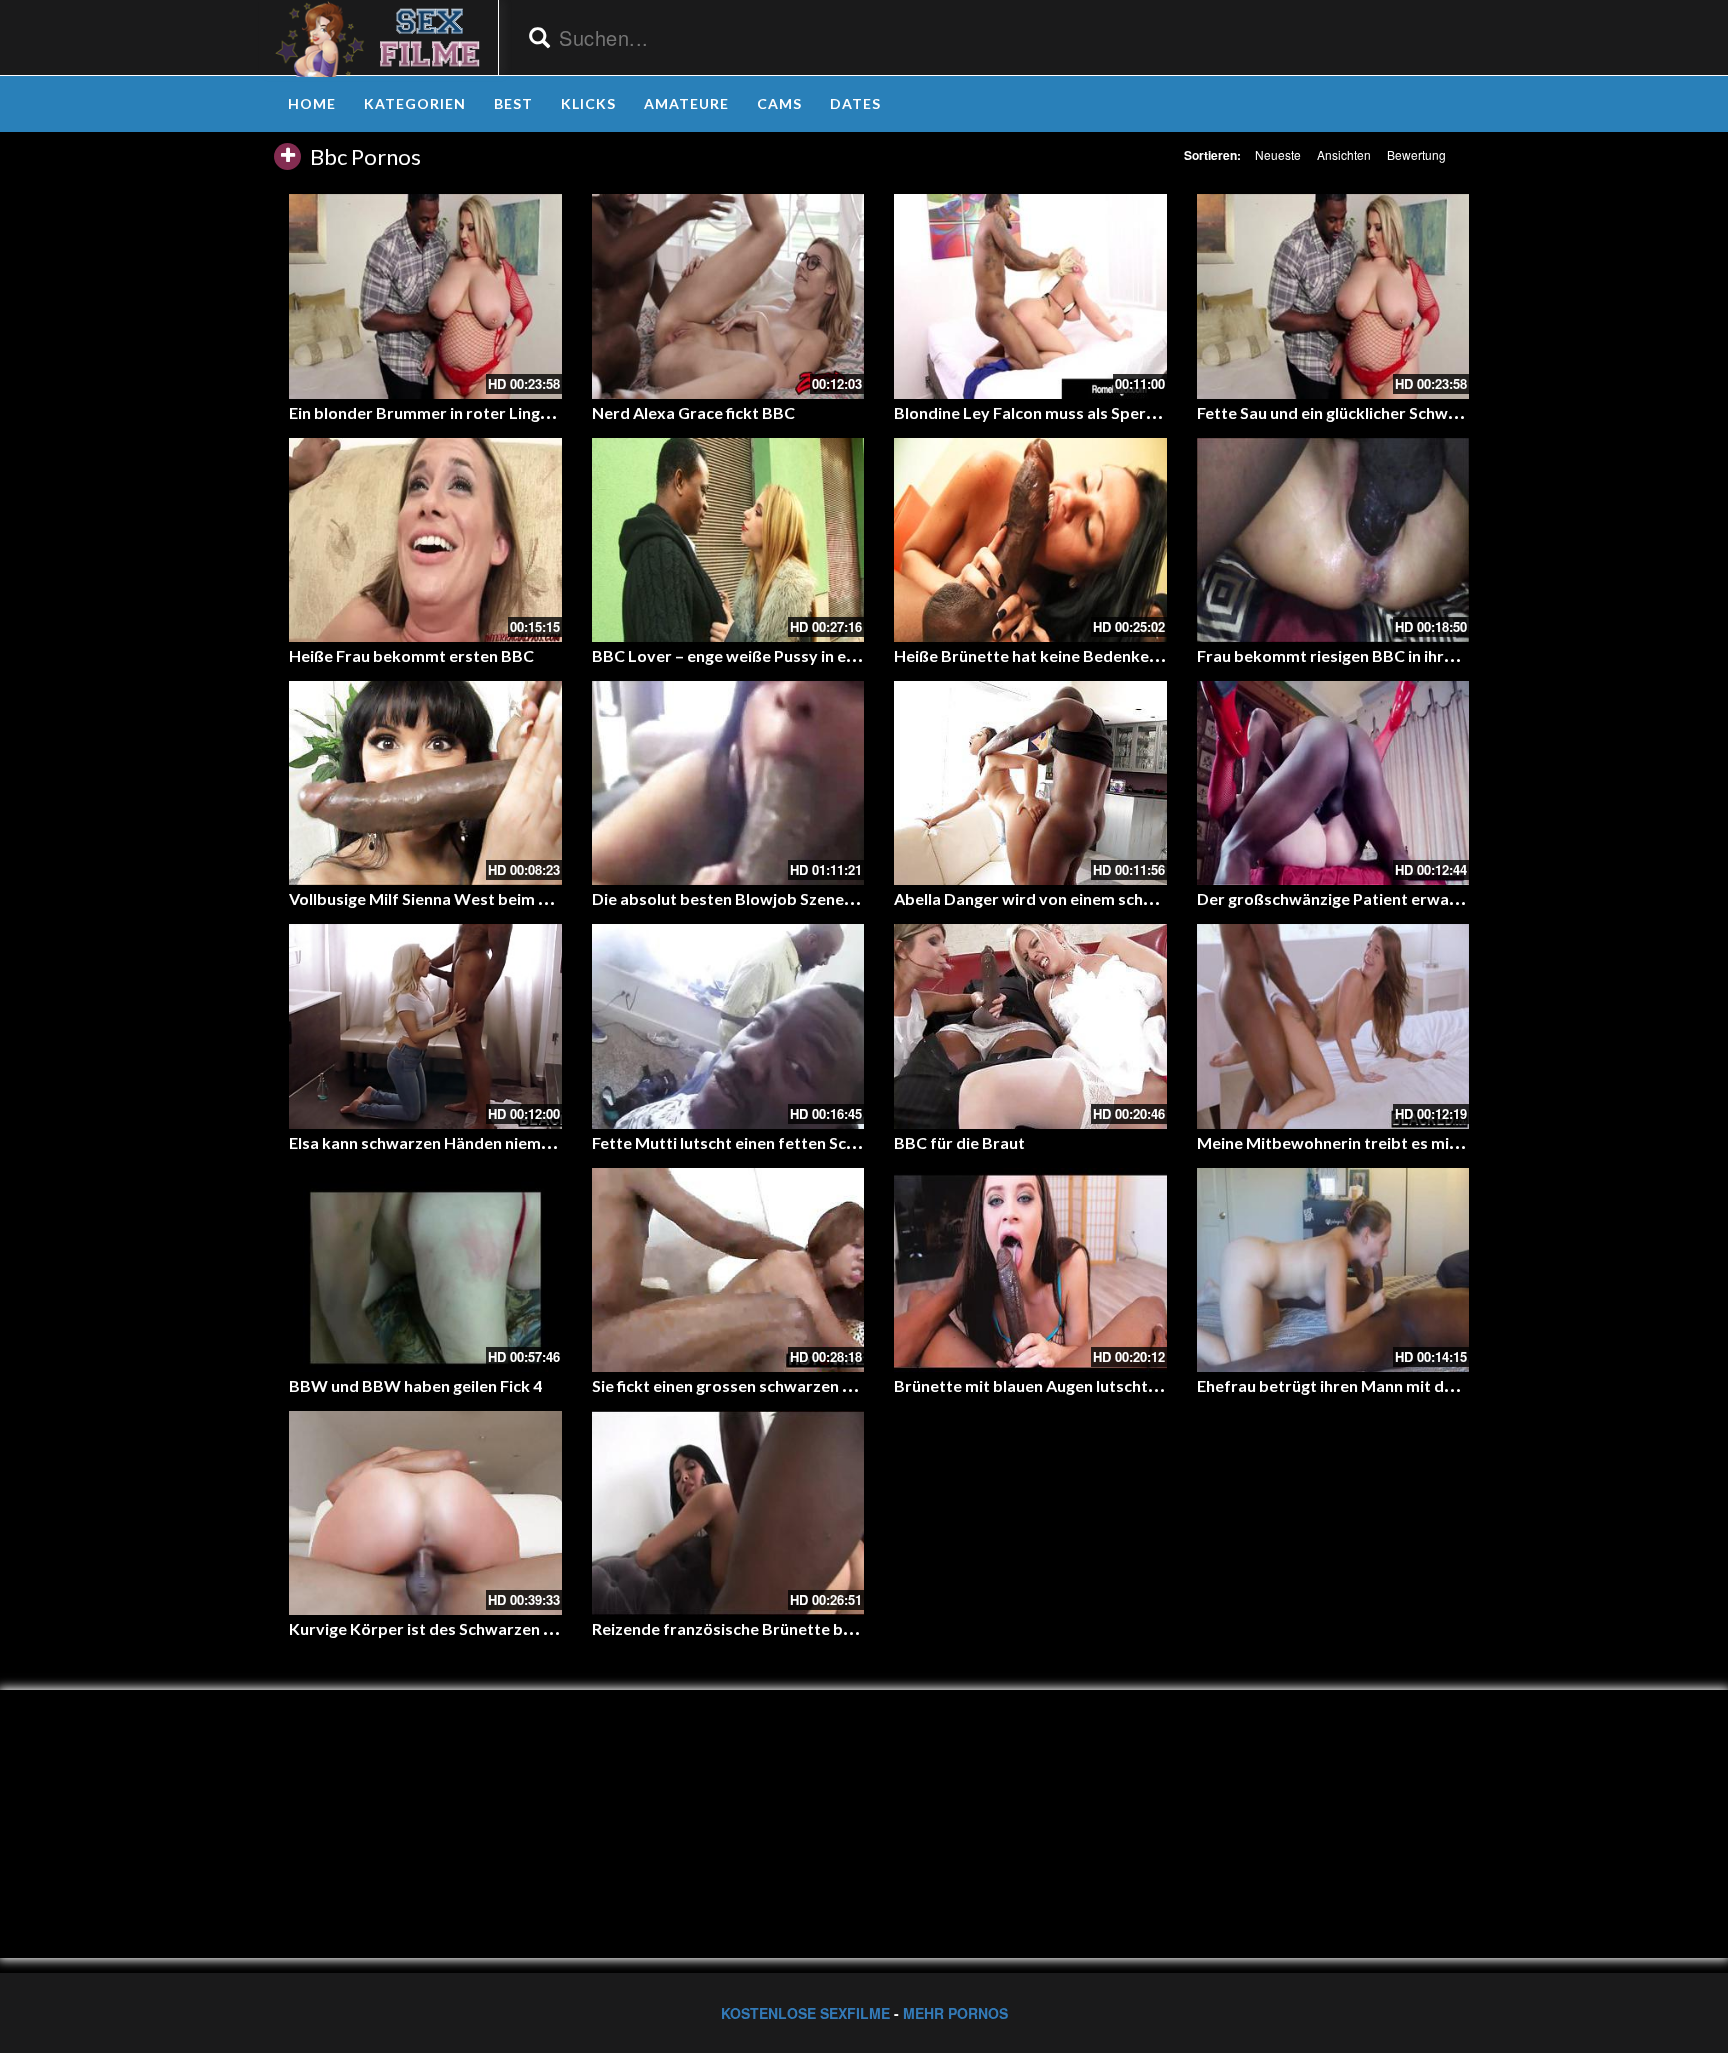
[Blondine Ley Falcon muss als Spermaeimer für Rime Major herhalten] (1030, 296)
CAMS (779, 103)
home (312, 103)
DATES (855, 103)
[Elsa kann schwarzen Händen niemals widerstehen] (425, 1026)
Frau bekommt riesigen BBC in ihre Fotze (1347, 655)
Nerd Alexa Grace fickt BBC (693, 412)
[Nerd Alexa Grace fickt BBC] (728, 296)
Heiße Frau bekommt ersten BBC (411, 655)
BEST (513, 103)
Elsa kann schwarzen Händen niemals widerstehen (474, 1142)
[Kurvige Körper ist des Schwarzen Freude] (425, 1513)
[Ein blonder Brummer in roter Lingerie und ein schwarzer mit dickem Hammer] (425, 296)
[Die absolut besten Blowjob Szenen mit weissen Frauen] (728, 783)
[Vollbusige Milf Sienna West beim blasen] (425, 783)
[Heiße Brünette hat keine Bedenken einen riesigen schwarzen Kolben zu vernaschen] (1030, 540)
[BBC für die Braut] (1030, 1026)
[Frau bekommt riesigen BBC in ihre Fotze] (1333, 540)
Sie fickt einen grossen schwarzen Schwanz (749, 1385)
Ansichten (1344, 154)
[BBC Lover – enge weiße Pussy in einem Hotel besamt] (728, 540)
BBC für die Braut (959, 1142)
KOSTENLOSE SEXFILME (805, 2013)
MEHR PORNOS (955, 2013)
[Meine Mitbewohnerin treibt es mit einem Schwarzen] (1333, 1026)
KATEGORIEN (415, 103)
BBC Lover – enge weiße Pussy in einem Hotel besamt (789, 655)
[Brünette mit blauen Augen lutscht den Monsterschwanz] (1030, 1270)
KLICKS (588, 103)
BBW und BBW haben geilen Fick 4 (415, 1385)
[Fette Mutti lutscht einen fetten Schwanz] (728, 1026)
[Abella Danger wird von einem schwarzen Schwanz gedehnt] (1030, 783)
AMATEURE (686, 103)
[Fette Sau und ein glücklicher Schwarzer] (1333, 296)
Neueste (1278, 154)
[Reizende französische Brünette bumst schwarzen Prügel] (728, 1513)
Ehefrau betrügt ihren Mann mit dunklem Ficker (1372, 1385)
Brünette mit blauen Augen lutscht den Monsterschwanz (1102, 1385)
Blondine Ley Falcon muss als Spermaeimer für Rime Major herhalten (1147, 412)
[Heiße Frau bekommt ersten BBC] (425, 540)
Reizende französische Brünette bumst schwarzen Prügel (803, 1628)
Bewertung (1416, 154)
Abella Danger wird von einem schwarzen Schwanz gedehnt (1112, 898)
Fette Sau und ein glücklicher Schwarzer (1342, 412)
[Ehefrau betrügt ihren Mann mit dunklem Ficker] (1333, 1270)
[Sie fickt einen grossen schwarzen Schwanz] (728, 1270)
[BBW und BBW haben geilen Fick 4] (425, 1270)
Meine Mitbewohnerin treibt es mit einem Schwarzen (1392, 1142)
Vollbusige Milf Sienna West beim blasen (438, 898)
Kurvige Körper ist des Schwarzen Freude (442, 1628)
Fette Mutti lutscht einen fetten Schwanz (743, 1142)
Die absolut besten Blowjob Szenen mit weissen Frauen (795, 898)
